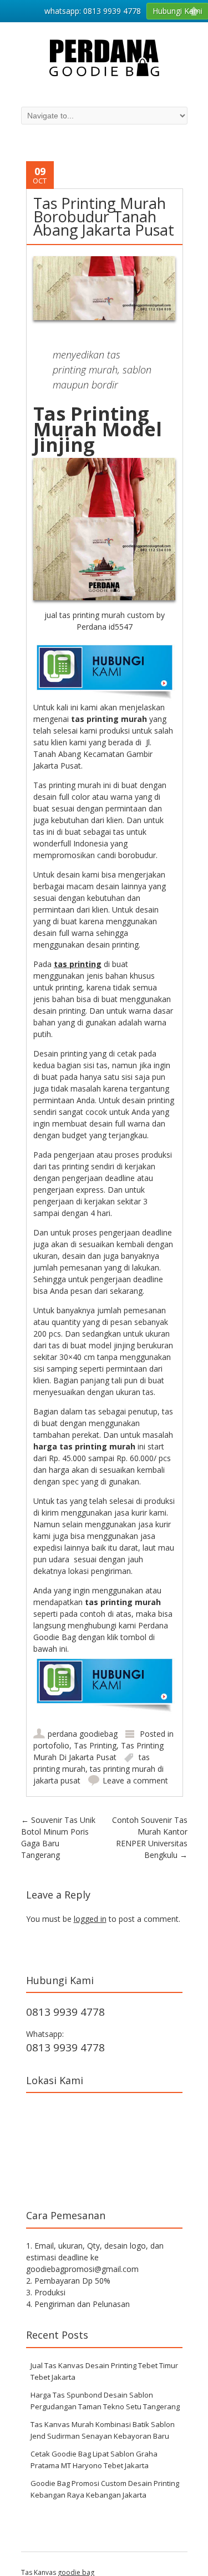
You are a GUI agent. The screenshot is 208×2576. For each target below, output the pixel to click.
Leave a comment (135, 1780)
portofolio (51, 1745)
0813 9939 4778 (65, 2012)
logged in (90, 1919)
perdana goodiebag (83, 1734)
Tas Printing (95, 1745)
